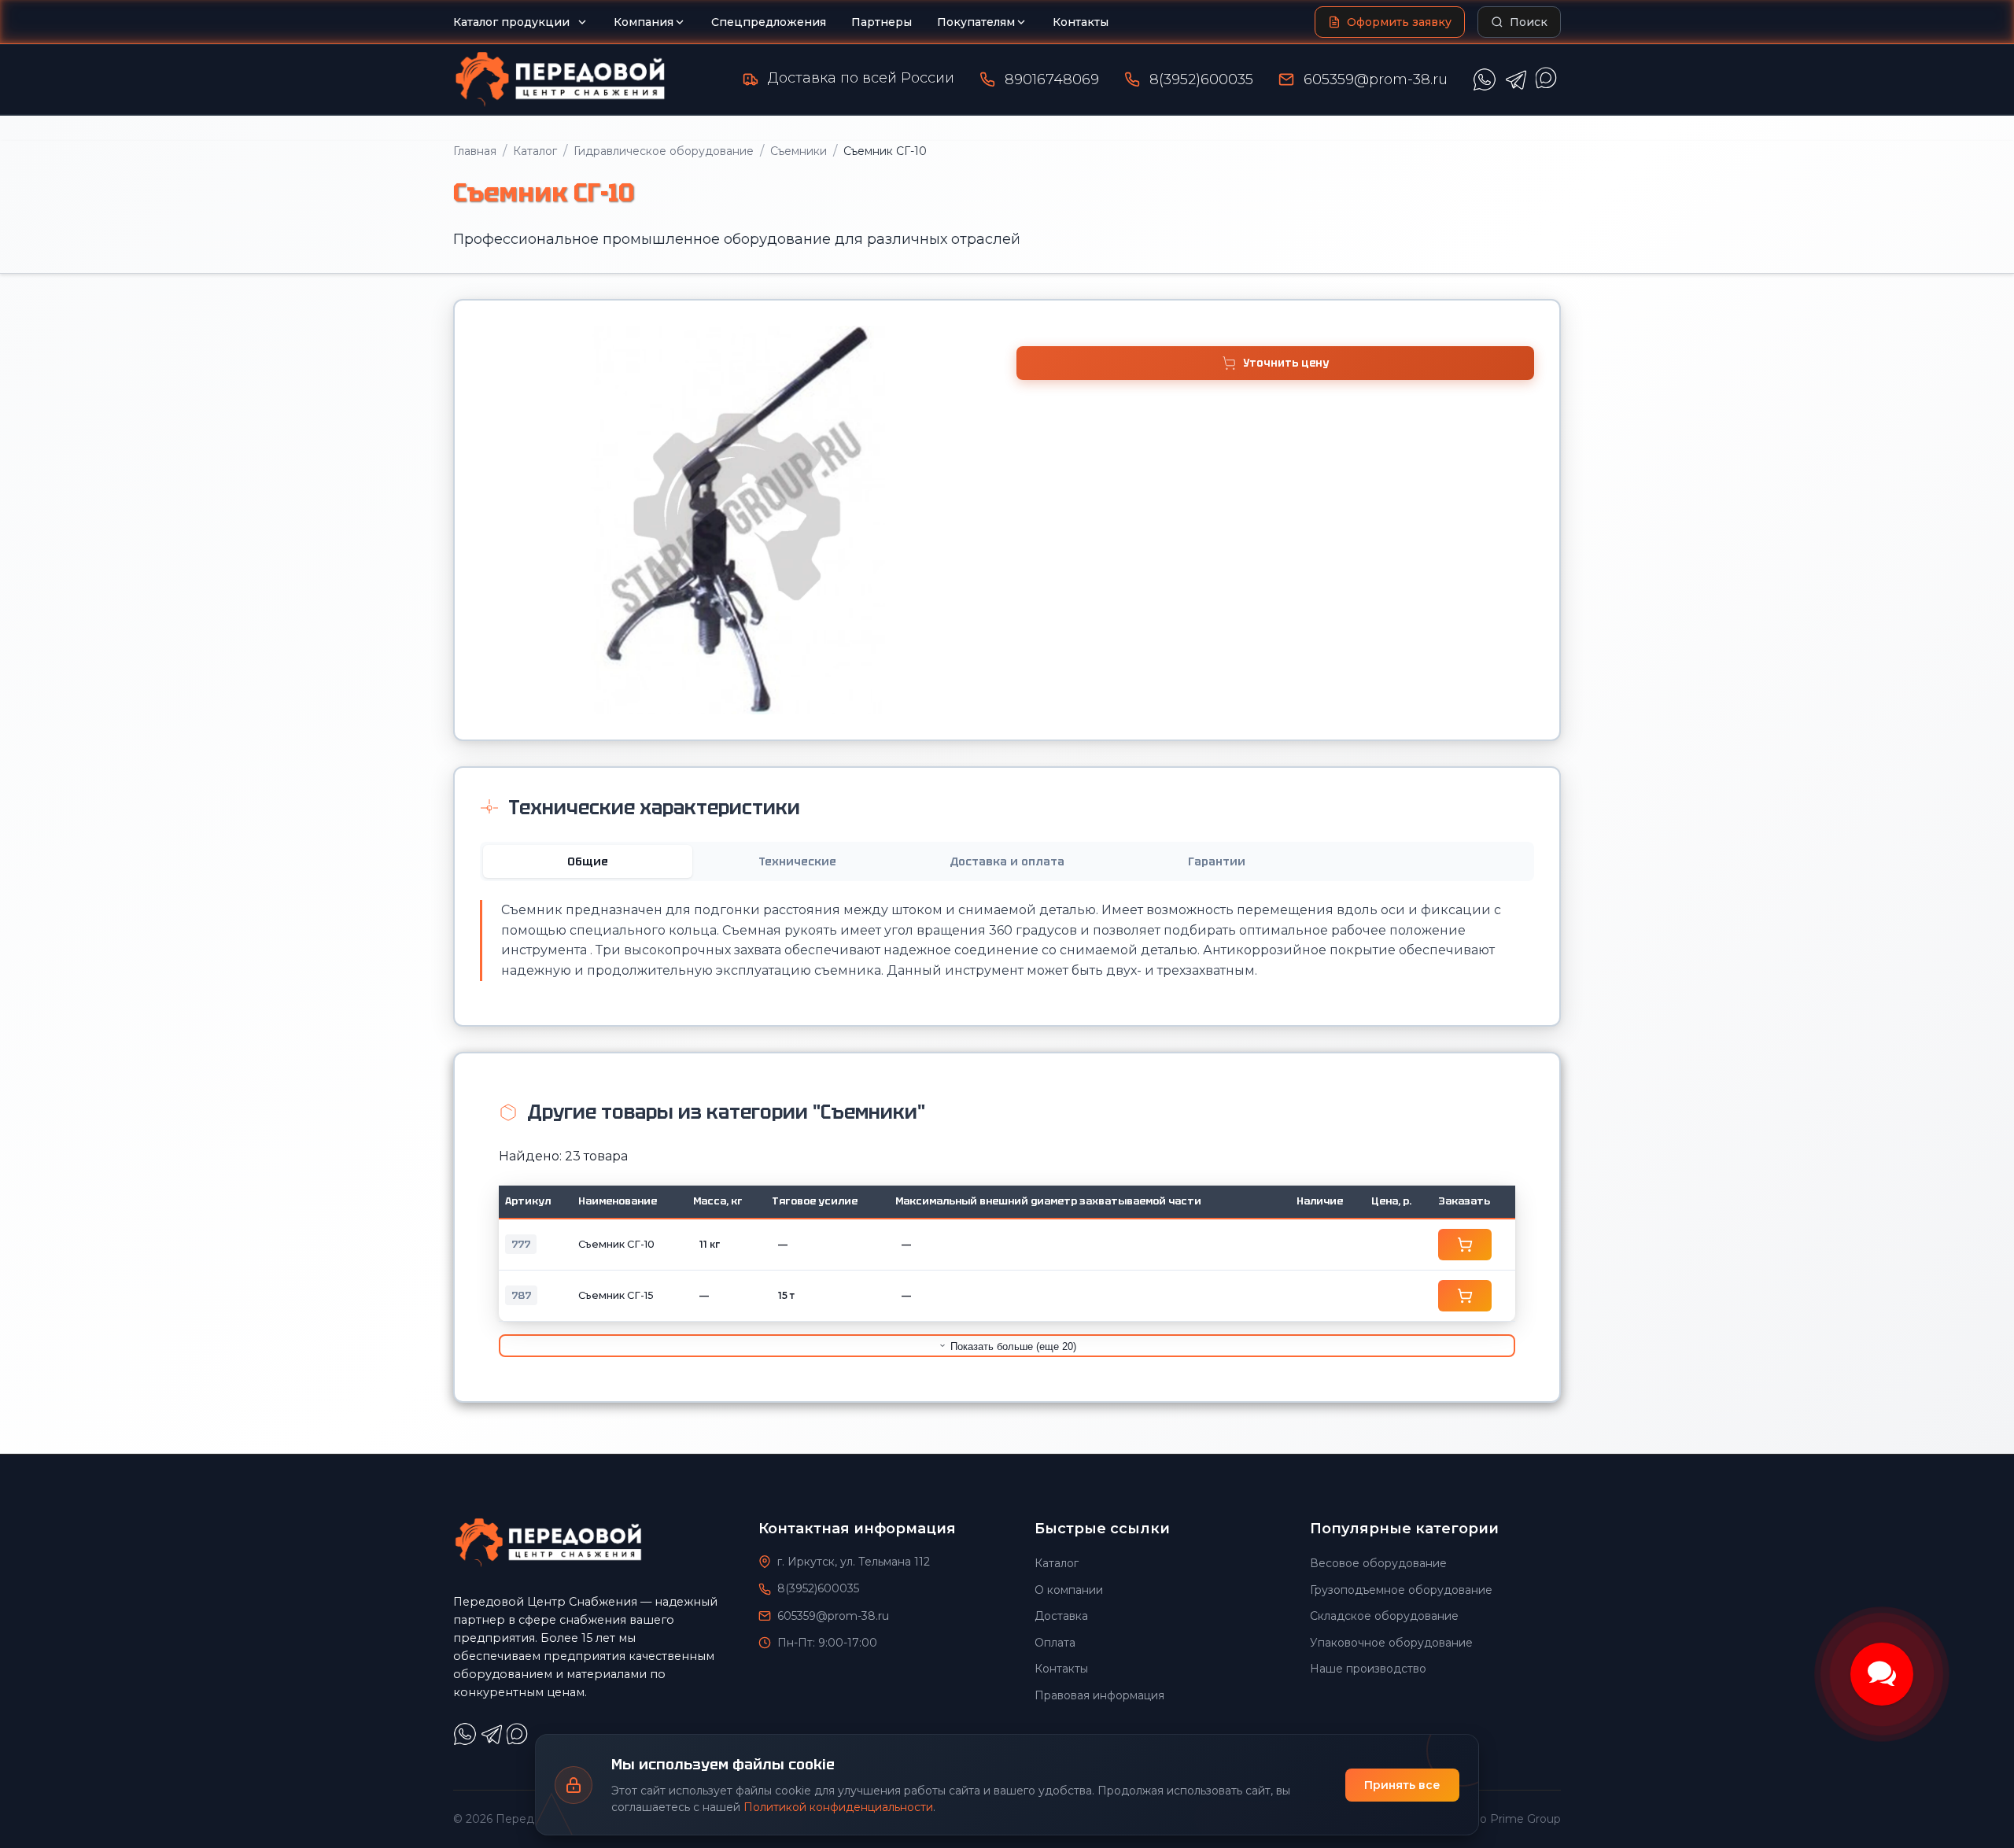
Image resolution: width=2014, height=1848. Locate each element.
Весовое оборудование (1378, 1563)
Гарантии (1217, 861)
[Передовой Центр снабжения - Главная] (560, 79)
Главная (475, 151)
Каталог (535, 151)
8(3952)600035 (1201, 79)
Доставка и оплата (1007, 861)
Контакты (1081, 22)
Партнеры (882, 22)
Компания (644, 22)
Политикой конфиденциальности (838, 1807)
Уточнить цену (1286, 363)
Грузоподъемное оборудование (1401, 1590)
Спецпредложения (769, 22)
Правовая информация (1099, 1695)
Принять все (1402, 1785)
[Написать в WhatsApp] (1485, 79)
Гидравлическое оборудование (664, 151)
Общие (588, 861)
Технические (797, 861)
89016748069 (1052, 79)
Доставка (1061, 1616)
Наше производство (1368, 1669)
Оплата (1055, 1643)
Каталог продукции (511, 22)
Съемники (799, 151)
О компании (1069, 1590)
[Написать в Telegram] (1516, 79)
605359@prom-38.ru (1376, 79)
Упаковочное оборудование (1391, 1643)
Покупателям (976, 22)
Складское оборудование (1384, 1616)
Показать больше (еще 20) (1012, 1346)
